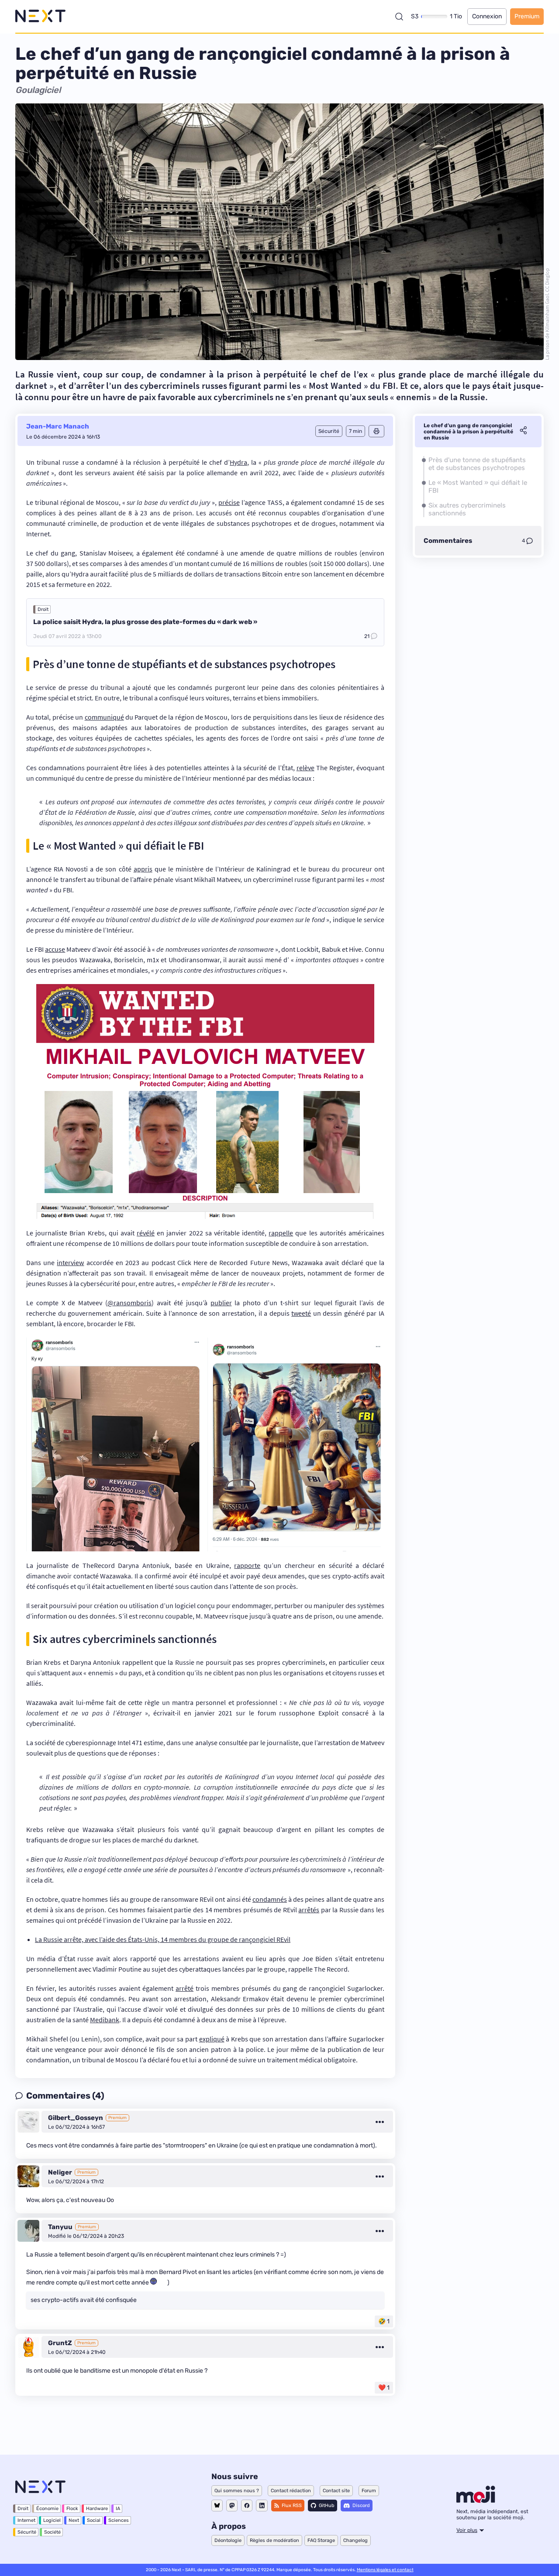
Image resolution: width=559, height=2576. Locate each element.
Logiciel (52, 2520)
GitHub (327, 2506)
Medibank (105, 2020)
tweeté (301, 1313)
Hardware (97, 2509)
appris (143, 869)
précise (229, 502)
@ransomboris (129, 1303)
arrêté (185, 1988)
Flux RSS (292, 2506)
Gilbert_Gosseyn (76, 2118)
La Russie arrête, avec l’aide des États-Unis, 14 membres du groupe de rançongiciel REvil (163, 1939)
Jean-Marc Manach (58, 426)
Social (94, 2520)
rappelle (281, 1233)
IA (118, 2509)
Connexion (487, 16)
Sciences (119, 2520)
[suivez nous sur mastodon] (232, 2506)
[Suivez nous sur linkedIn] (262, 2506)
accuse (55, 949)
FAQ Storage (321, 2540)
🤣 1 (384, 2321)
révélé (146, 1233)
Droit (43, 609)
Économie (47, 2509)
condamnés (270, 1899)
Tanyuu (60, 2227)
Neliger (60, 2172)
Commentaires (448, 541)
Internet (26, 2520)
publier (221, 1303)
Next (74, 2520)
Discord (361, 2506)
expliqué (212, 2039)
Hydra (238, 462)
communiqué (104, 717)
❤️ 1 (384, 2388)
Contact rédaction (291, 2491)
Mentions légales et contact (385, 2570)
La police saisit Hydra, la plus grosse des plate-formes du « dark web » (145, 622)
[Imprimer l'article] (376, 431)
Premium (527, 16)
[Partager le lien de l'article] (523, 432)
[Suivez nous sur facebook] (247, 2506)
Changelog (355, 2540)
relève (305, 768)
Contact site (336, 2491)
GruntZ (60, 2343)
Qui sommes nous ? (237, 2491)
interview (70, 1262)
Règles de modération (274, 2540)
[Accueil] (40, 16)
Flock (72, 2509)
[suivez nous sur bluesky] (217, 2506)
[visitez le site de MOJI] (476, 2501)
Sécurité (27, 2532)
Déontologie (228, 2540)
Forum (369, 2491)
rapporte (247, 1565)
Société (52, 2532)
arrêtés (309, 1910)
